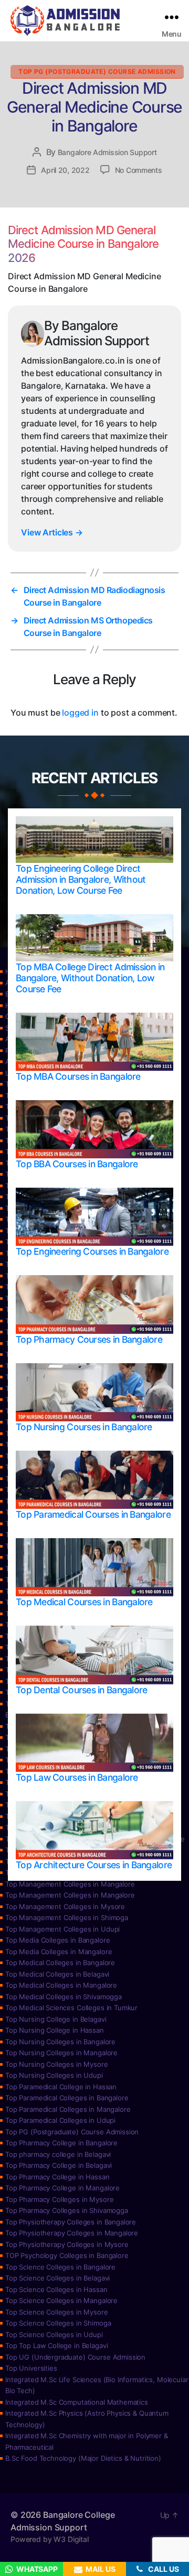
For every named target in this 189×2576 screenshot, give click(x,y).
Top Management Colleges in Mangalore (70, 1884)
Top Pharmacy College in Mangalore (62, 2188)
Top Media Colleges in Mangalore (59, 1952)
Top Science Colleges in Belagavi (57, 2278)
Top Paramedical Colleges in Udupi (60, 2120)
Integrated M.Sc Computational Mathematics (77, 2402)
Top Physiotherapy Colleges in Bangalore (71, 2222)
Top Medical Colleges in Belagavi (57, 1974)
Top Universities (31, 2368)
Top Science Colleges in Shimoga (58, 2323)
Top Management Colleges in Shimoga (67, 1917)
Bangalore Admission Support (107, 152)
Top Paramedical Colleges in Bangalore (67, 2098)
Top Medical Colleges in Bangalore (60, 1963)
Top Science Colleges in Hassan (56, 2289)
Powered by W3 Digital (50, 2539)
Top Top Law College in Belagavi (56, 2345)
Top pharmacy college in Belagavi (58, 2154)
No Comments (139, 170)
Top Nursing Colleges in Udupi (54, 2075)
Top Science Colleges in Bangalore (60, 2267)
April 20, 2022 (65, 170)
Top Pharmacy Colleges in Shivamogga (67, 2210)
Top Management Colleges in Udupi (62, 1929)
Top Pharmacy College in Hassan (57, 2177)
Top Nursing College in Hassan (55, 2030)
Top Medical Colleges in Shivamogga (64, 1997)
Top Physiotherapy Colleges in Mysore (67, 2244)
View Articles (52, 532)
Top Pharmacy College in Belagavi (59, 2165)
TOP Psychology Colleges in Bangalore (67, 2255)
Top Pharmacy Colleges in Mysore (59, 2199)
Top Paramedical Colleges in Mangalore (68, 2109)
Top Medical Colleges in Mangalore (61, 1985)
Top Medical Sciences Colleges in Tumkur (71, 2008)
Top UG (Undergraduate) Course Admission (75, 2357)
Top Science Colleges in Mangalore (61, 2300)
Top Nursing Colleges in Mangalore (61, 2053)
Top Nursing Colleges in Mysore (57, 2064)
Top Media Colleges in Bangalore (57, 1940)
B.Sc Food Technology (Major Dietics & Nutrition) (83, 2458)
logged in (80, 712)
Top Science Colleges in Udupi (54, 2334)
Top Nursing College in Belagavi (56, 2019)
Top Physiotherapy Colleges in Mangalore (72, 2233)
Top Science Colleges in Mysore (57, 2312)
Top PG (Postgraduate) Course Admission (97, 72)
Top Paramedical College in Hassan (61, 2087)
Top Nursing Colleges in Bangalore (60, 2042)
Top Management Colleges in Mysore (65, 1906)
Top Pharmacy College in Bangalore (61, 2143)
